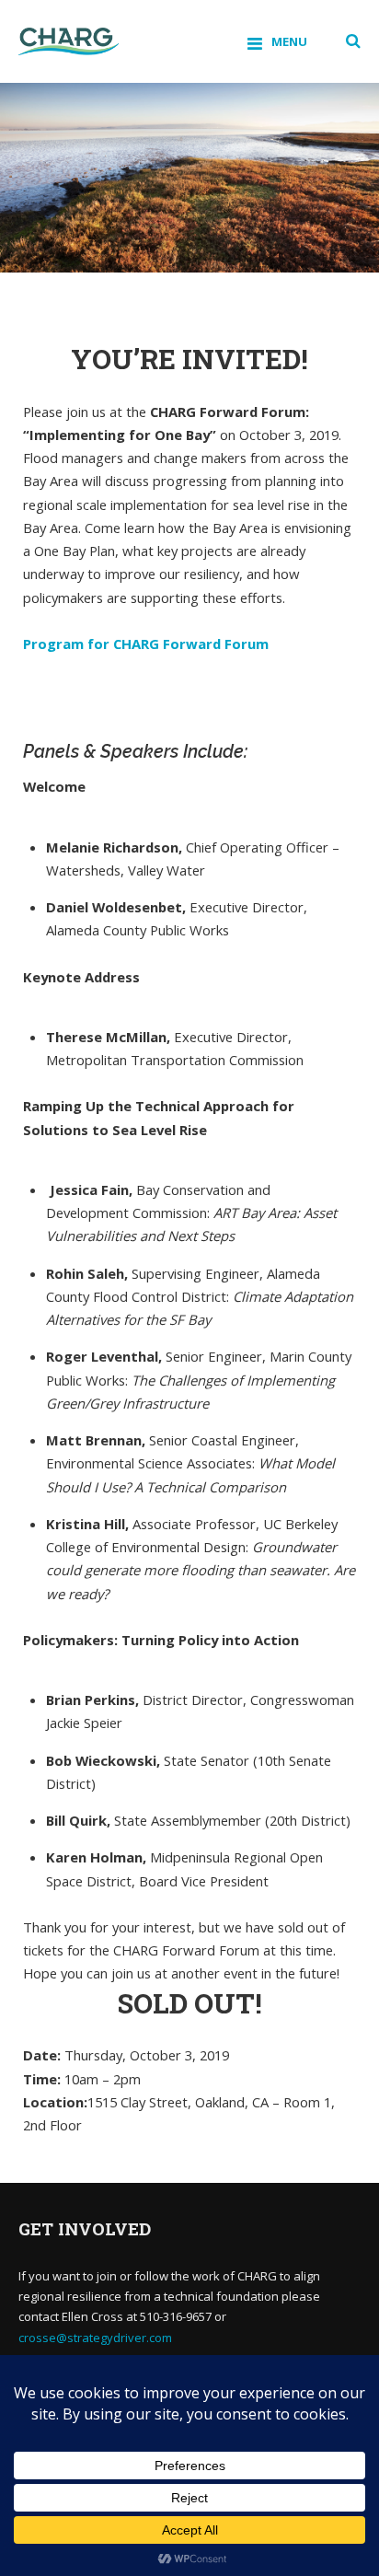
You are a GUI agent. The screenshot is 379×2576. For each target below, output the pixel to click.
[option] (189, 178)
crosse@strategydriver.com (95, 2338)
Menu (289, 41)
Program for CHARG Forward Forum (146, 644)
